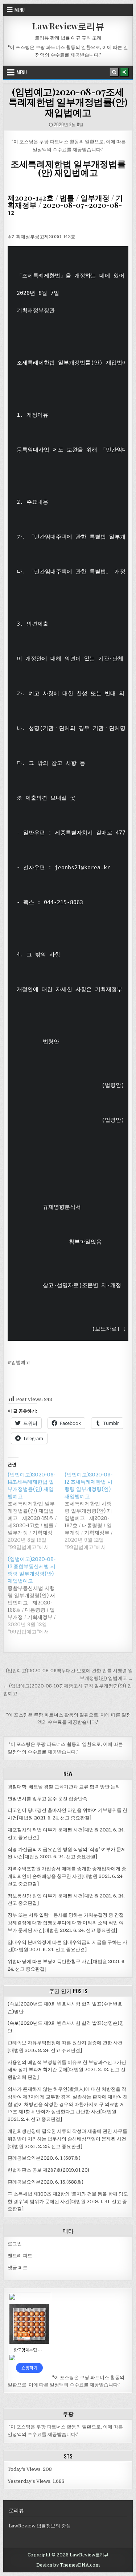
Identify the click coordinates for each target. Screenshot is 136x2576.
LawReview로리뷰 (68, 26)
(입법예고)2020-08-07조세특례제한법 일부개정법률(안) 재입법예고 (68, 102)
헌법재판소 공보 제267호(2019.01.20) (48, 2170)
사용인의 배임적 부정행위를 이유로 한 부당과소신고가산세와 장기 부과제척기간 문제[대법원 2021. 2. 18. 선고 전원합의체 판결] (67, 2070)
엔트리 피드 (20, 2256)
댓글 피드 (18, 2268)
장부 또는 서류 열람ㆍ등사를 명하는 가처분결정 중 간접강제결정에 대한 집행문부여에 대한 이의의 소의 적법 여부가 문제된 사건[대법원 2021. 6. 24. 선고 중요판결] (66, 1923)
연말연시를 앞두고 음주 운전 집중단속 (48, 1799)
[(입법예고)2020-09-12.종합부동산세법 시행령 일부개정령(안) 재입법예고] (36, 1595)
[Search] (114, 72)
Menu (20, 10)
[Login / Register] (124, 72)
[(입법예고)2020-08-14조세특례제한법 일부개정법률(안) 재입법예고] (36, 1511)
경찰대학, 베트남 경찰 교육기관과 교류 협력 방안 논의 (64, 1787)
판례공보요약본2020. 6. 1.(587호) (44, 2158)
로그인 (15, 2244)
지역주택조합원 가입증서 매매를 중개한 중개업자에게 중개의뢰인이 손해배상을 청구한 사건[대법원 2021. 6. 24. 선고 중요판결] (67, 1876)
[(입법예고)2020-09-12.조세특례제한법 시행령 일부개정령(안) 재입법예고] (93, 1511)
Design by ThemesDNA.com (68, 2565)
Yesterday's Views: (30, 2481)
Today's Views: (25, 2469)
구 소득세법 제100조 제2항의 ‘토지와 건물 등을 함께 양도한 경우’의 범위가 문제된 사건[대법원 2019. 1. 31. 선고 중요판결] (68, 2202)
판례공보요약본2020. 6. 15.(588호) (46, 2182)
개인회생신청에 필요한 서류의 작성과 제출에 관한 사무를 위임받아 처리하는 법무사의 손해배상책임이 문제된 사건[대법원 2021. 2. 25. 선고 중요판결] (67, 2139)
